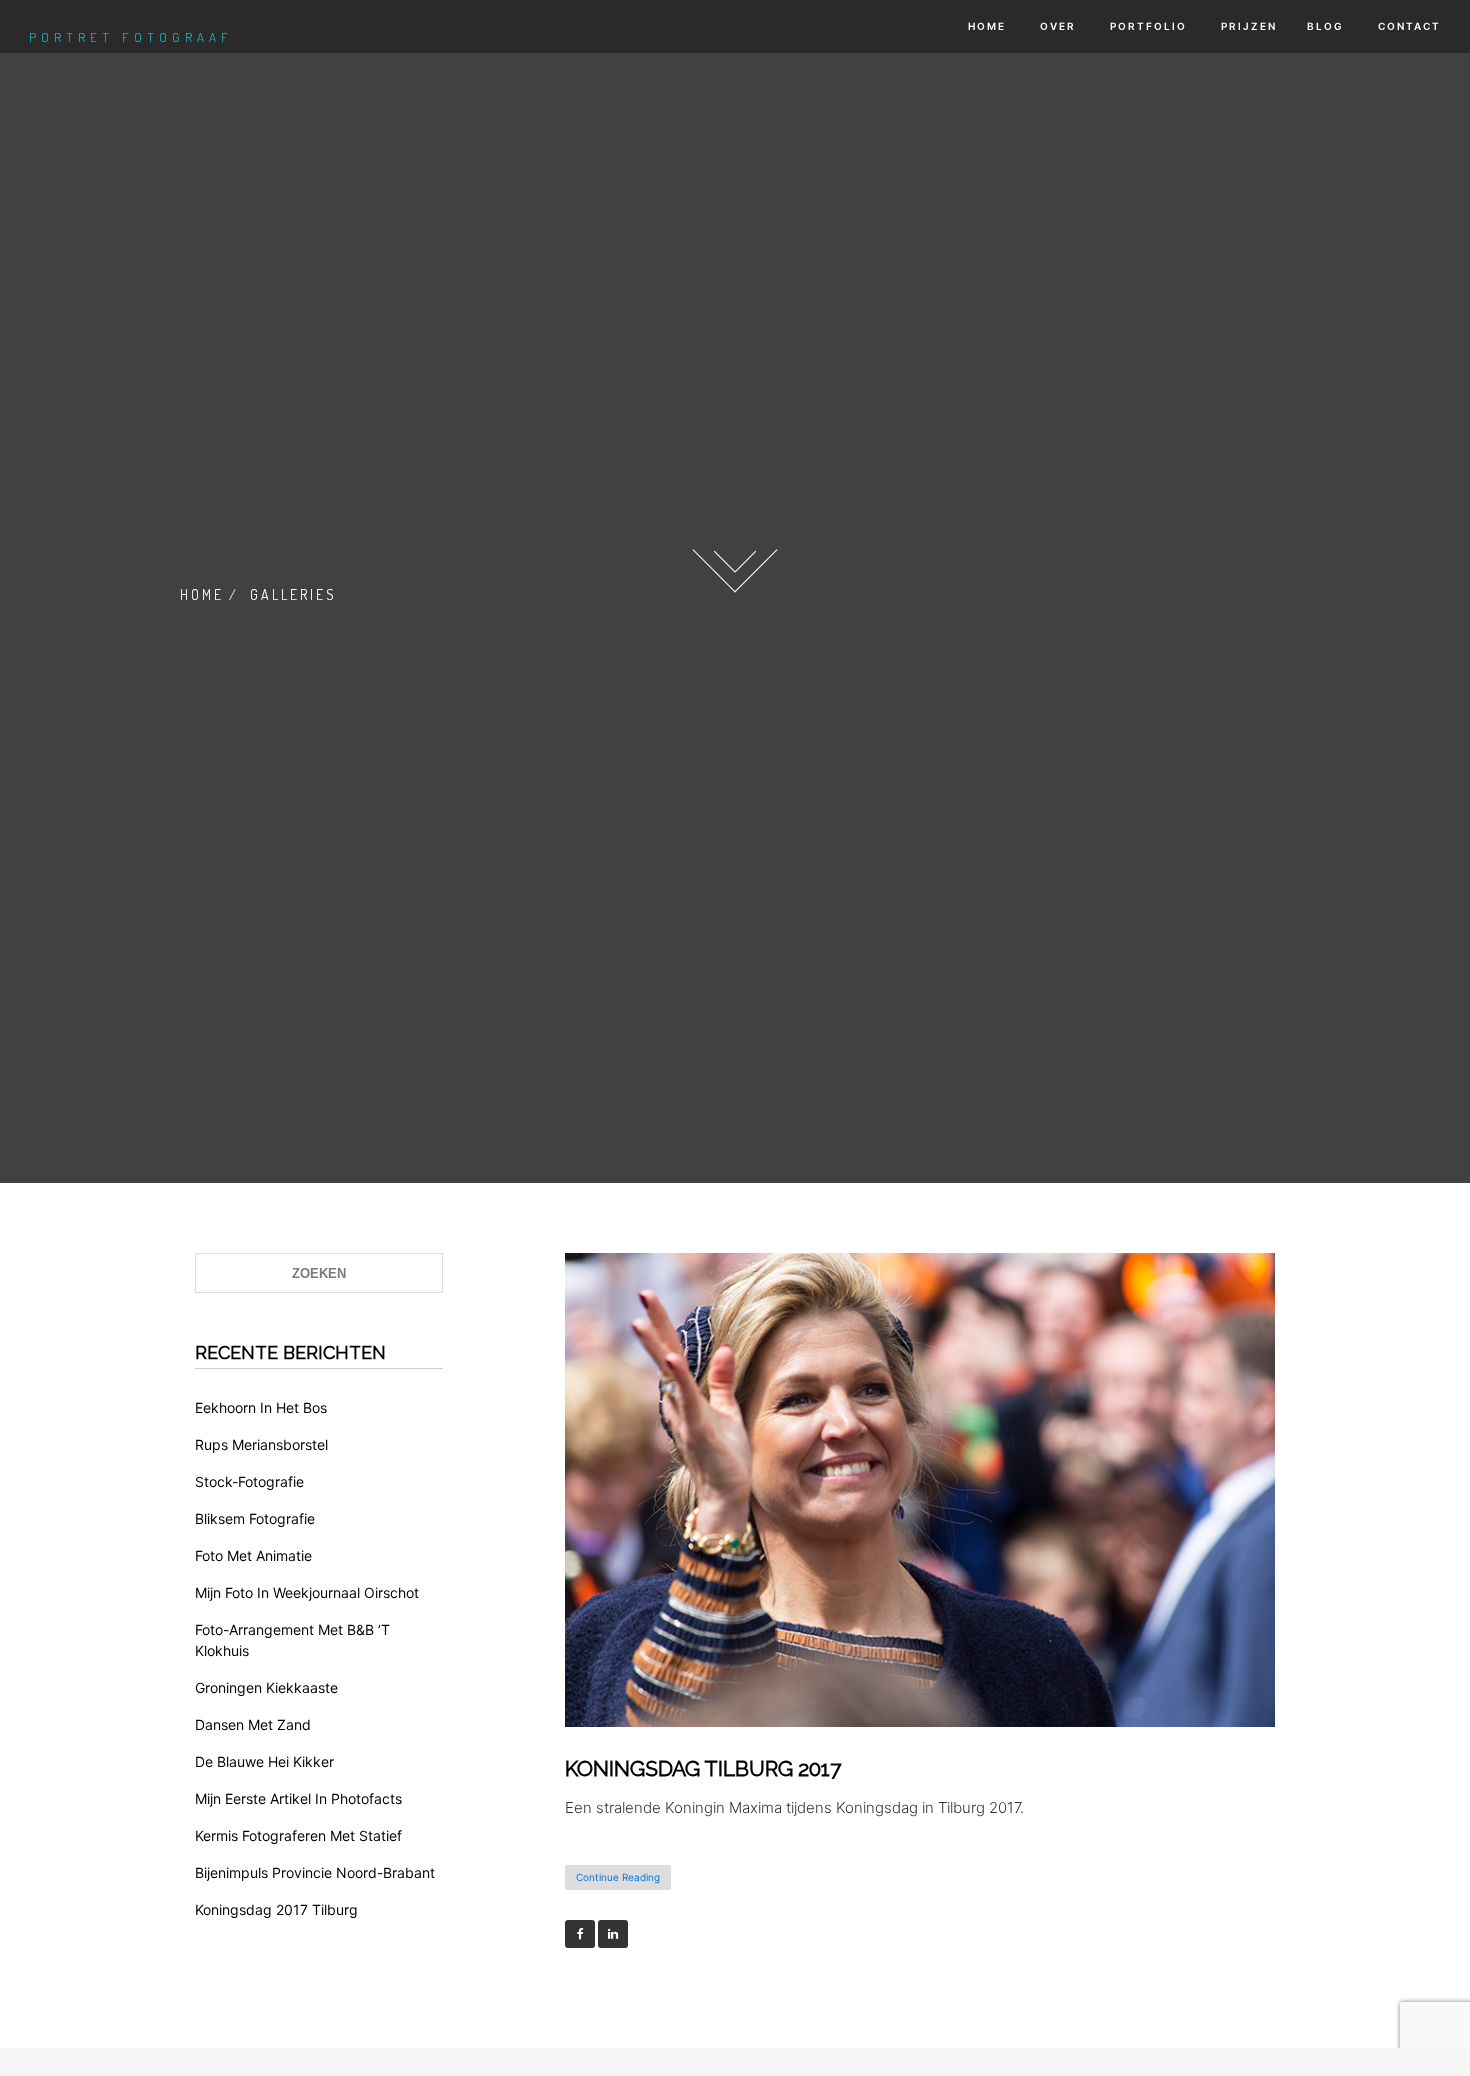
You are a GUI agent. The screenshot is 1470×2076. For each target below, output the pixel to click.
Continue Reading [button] (618, 1877)
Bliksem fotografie (255, 1518)
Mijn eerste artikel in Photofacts (298, 1798)
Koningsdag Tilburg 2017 (703, 1768)
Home (985, 26)
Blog (1325, 26)
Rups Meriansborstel (261, 1444)
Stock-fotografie (249, 1481)
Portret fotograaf (131, 37)
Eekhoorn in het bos (261, 1407)
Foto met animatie (253, 1555)
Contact (1407, 26)
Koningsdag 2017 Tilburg (276, 1909)
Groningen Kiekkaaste (266, 1687)
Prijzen (1247, 26)
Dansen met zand (253, 1724)
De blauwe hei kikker (264, 1761)
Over (1056, 26)
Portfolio (1146, 26)
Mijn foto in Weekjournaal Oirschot (307, 1592)
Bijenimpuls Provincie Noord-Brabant (315, 1872)
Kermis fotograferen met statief (298, 1835)
